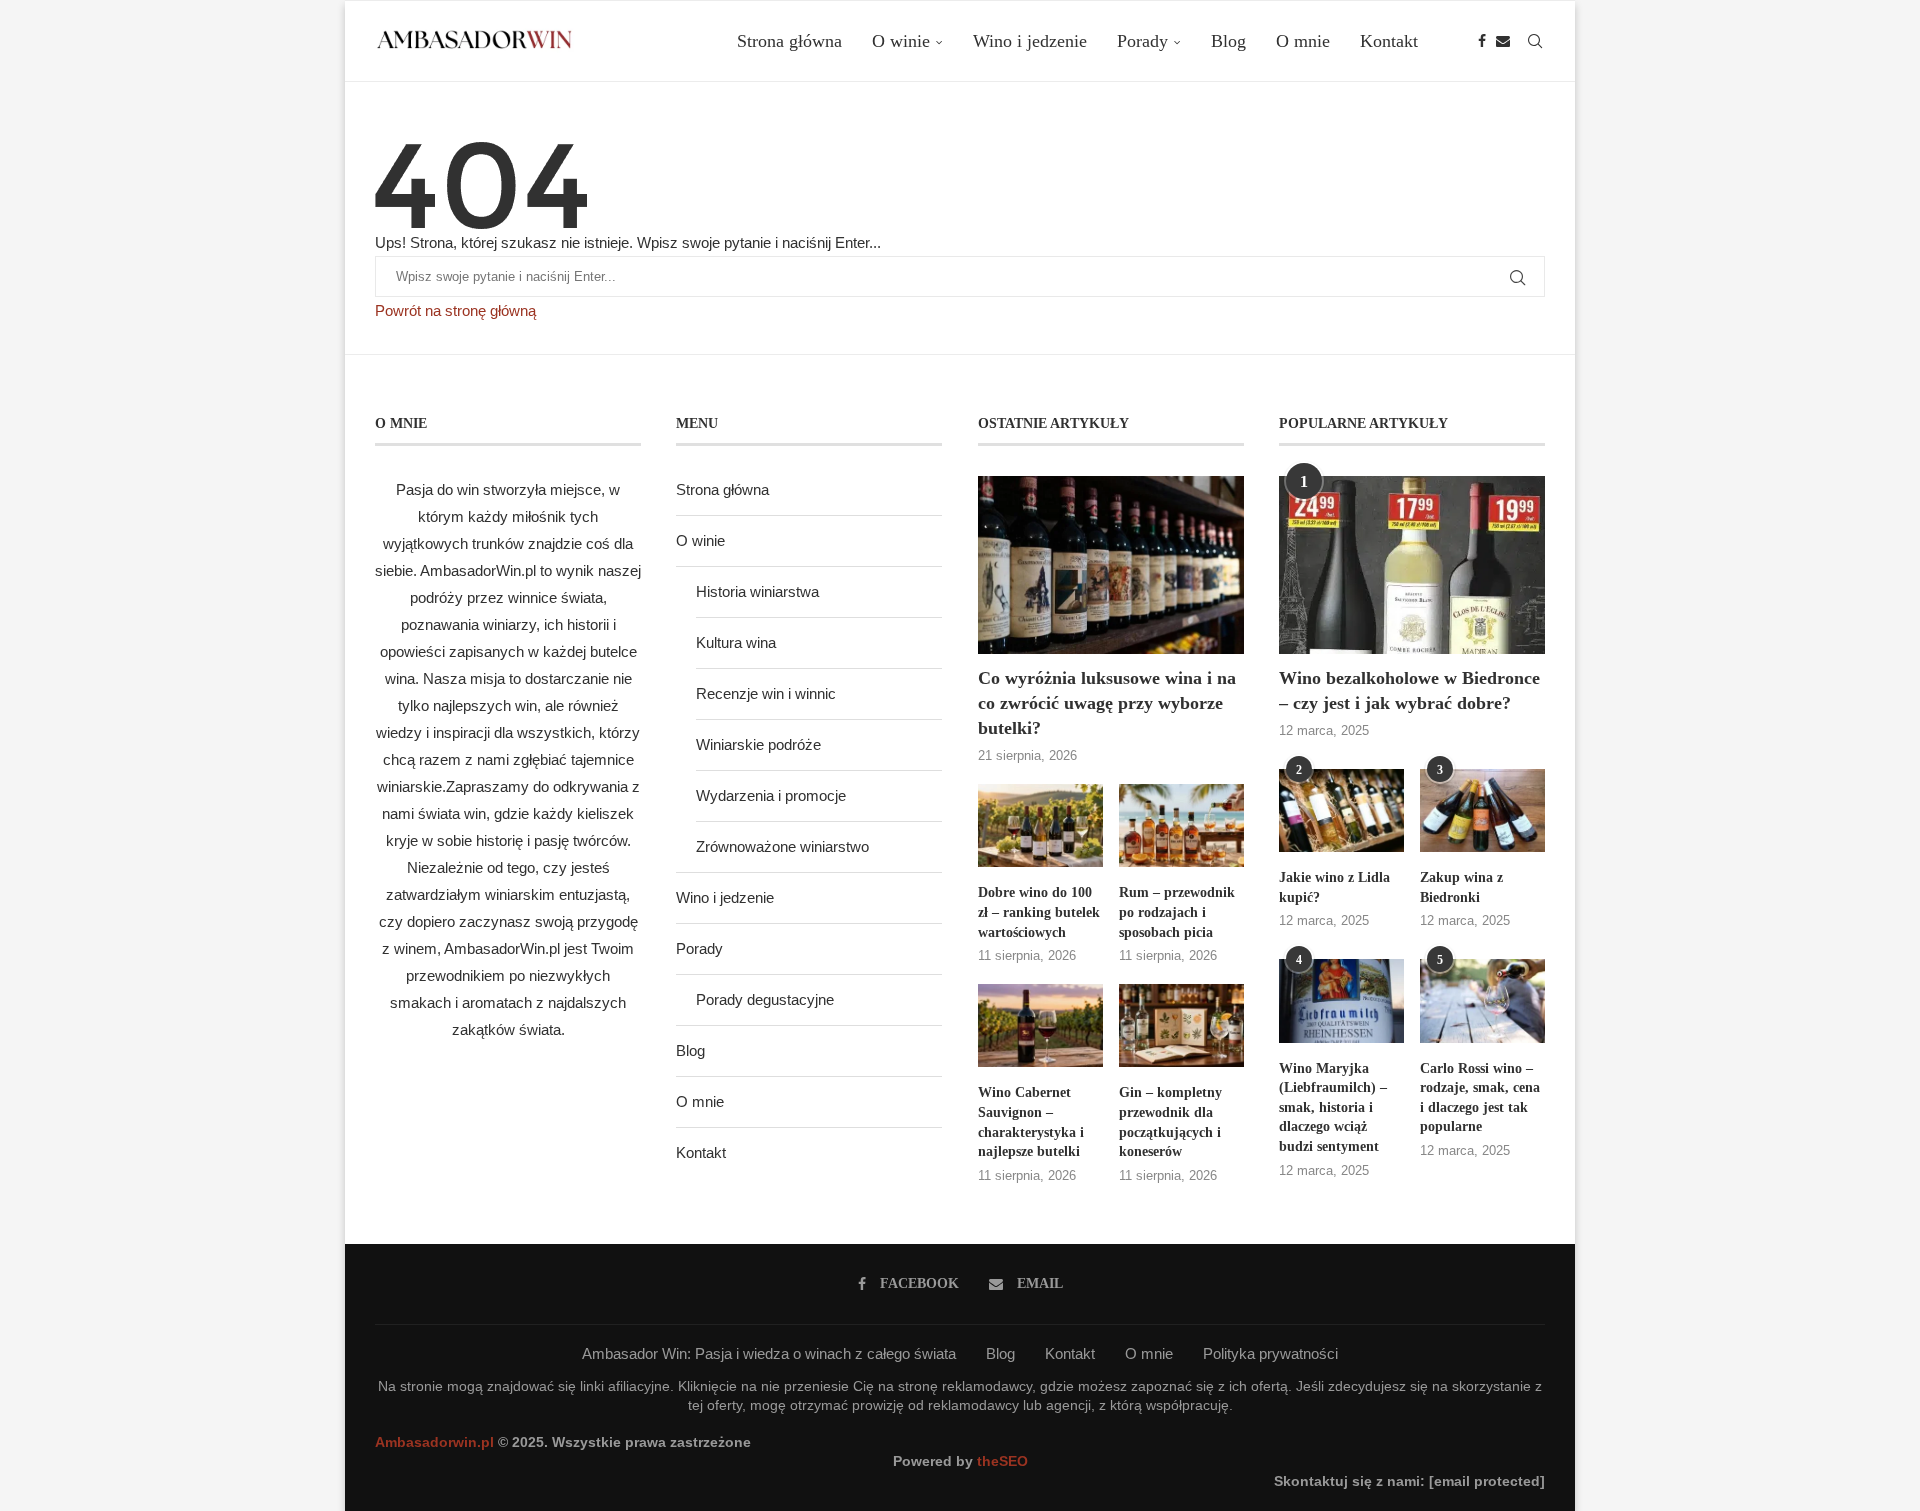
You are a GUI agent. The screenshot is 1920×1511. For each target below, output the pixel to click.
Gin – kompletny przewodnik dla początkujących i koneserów (1170, 1122)
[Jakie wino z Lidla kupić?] (1341, 810)
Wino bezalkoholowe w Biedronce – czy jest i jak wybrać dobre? (1409, 690)
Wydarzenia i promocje (771, 795)
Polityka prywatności (1270, 1353)
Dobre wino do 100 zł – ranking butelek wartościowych (1039, 912)
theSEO (1002, 1461)
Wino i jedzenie (1030, 41)
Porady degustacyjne (765, 999)
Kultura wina (736, 642)
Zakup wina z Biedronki (1461, 887)
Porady (1142, 41)
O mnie (1303, 41)
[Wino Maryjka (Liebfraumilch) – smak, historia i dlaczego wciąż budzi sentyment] (1341, 1000)
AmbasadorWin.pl (478, 570)
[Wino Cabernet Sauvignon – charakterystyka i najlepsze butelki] (1040, 1025)
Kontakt (1389, 41)
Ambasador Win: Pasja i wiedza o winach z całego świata (769, 1353)
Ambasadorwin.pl (434, 1442)
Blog (1228, 41)
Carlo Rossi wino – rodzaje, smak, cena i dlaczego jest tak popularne (1480, 1098)
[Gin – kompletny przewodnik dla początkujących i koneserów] (1181, 1025)
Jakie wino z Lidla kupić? (1334, 887)
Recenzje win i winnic (766, 693)
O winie (901, 41)
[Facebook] (1482, 41)
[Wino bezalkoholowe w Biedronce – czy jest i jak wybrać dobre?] (1412, 564)
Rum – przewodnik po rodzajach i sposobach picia (1177, 912)
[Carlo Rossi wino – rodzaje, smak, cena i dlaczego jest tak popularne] (1482, 1000)
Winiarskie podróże (758, 744)
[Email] (1503, 41)
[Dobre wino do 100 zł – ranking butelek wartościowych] (1040, 825)
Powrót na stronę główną (455, 310)
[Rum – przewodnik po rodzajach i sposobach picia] (1181, 825)
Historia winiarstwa (757, 591)
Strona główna (789, 41)
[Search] (1535, 41)
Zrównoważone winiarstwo (782, 846)
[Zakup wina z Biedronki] (1482, 810)
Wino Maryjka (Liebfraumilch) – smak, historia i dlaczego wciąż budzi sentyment (1333, 1107)
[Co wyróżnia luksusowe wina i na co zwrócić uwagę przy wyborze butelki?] (1111, 564)
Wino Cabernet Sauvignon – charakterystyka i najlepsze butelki (1031, 1122)
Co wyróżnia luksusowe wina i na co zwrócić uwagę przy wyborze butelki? (1107, 703)
